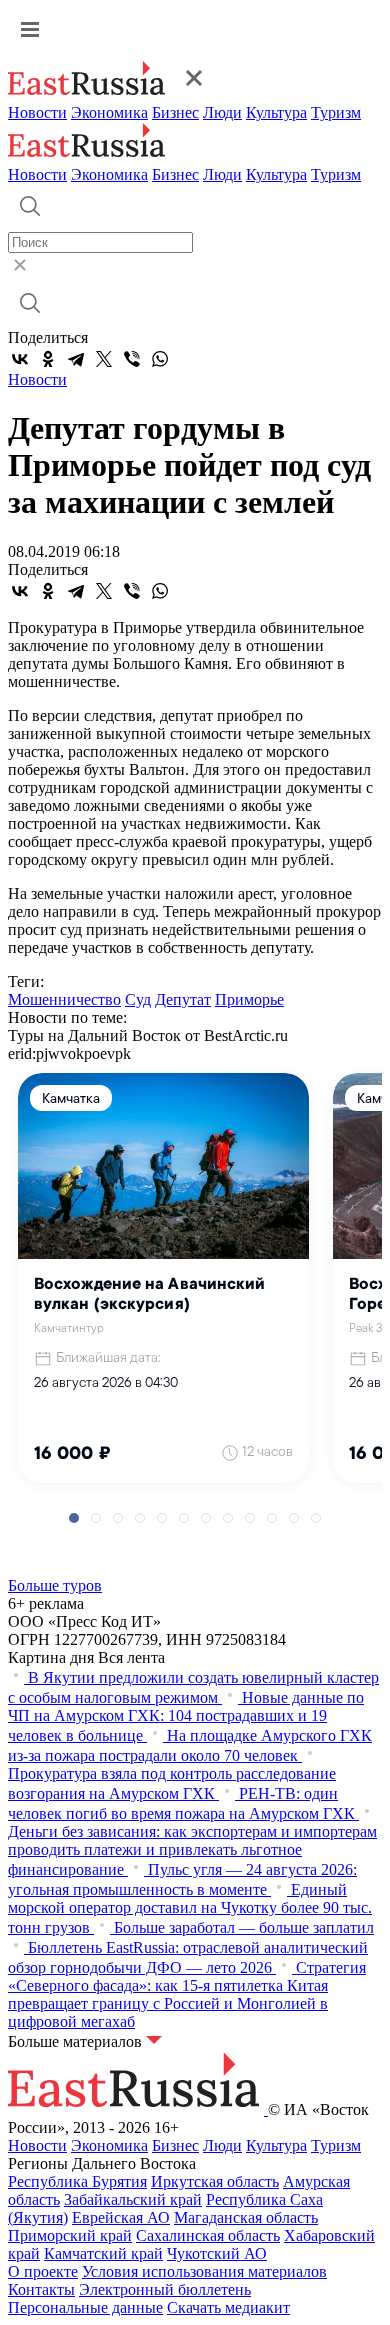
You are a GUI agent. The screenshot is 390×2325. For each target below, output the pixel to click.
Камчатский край (103, 2253)
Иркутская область (215, 2181)
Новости (37, 112)
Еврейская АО (121, 2217)
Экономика (109, 112)
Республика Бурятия (77, 2181)
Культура (276, 112)
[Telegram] (76, 359)
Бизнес (175, 112)
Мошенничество (64, 999)
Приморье (249, 999)
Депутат (183, 999)
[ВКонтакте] (20, 359)
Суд (138, 999)
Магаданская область (246, 2217)
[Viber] (132, 359)
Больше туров (55, 1585)
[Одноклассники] (48, 359)
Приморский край (70, 2235)
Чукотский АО (217, 2253)
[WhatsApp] (160, 359)
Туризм (336, 112)
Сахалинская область (208, 2235)
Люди (222, 112)
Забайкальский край (133, 2199)
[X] (104, 359)
